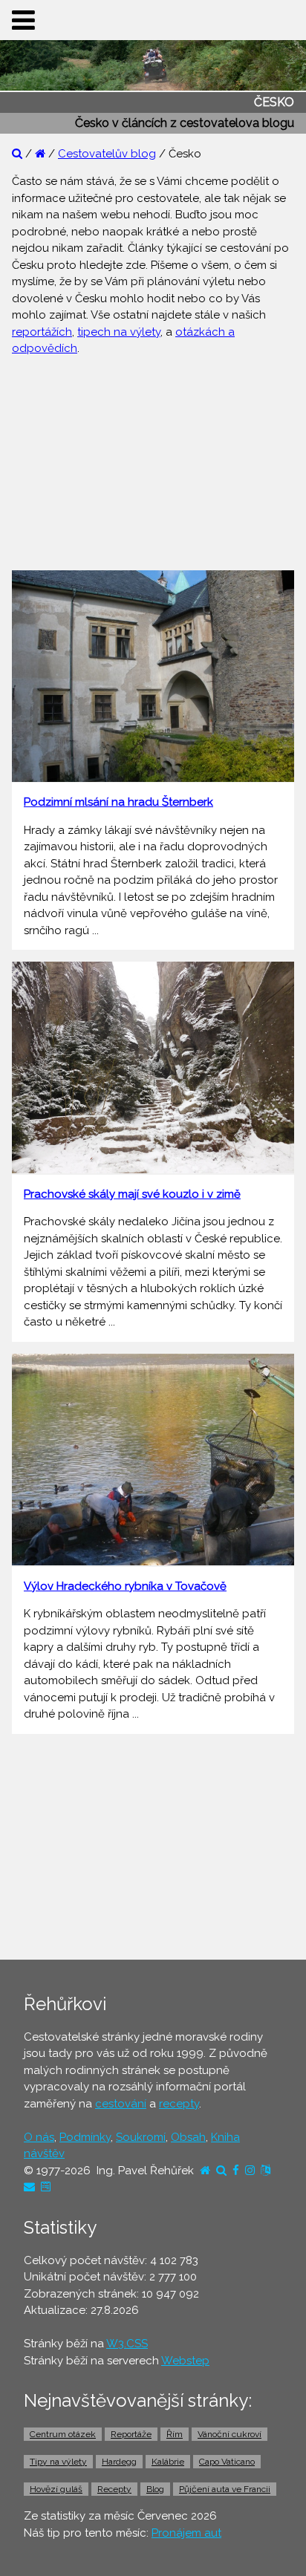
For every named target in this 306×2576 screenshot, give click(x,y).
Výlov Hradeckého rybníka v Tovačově (125, 1586)
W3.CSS (127, 2344)
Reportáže (131, 2434)
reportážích (42, 332)
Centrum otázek (63, 2434)
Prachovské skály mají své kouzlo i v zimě (132, 1194)
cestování (121, 2104)
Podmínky (85, 2137)
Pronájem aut (186, 2533)
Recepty (114, 2489)
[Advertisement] (153, 461)
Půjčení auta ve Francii (225, 2489)
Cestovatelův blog (107, 154)
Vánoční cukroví (229, 2434)
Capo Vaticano (227, 2462)
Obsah (188, 2137)
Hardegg (119, 2462)
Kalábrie (168, 2462)
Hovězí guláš (56, 2489)
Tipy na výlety (58, 2462)
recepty (179, 2104)
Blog (155, 2489)
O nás (39, 2137)
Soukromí (141, 2137)
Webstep (185, 2361)
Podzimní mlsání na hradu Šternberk (118, 802)
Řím (175, 2434)
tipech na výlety (119, 332)
